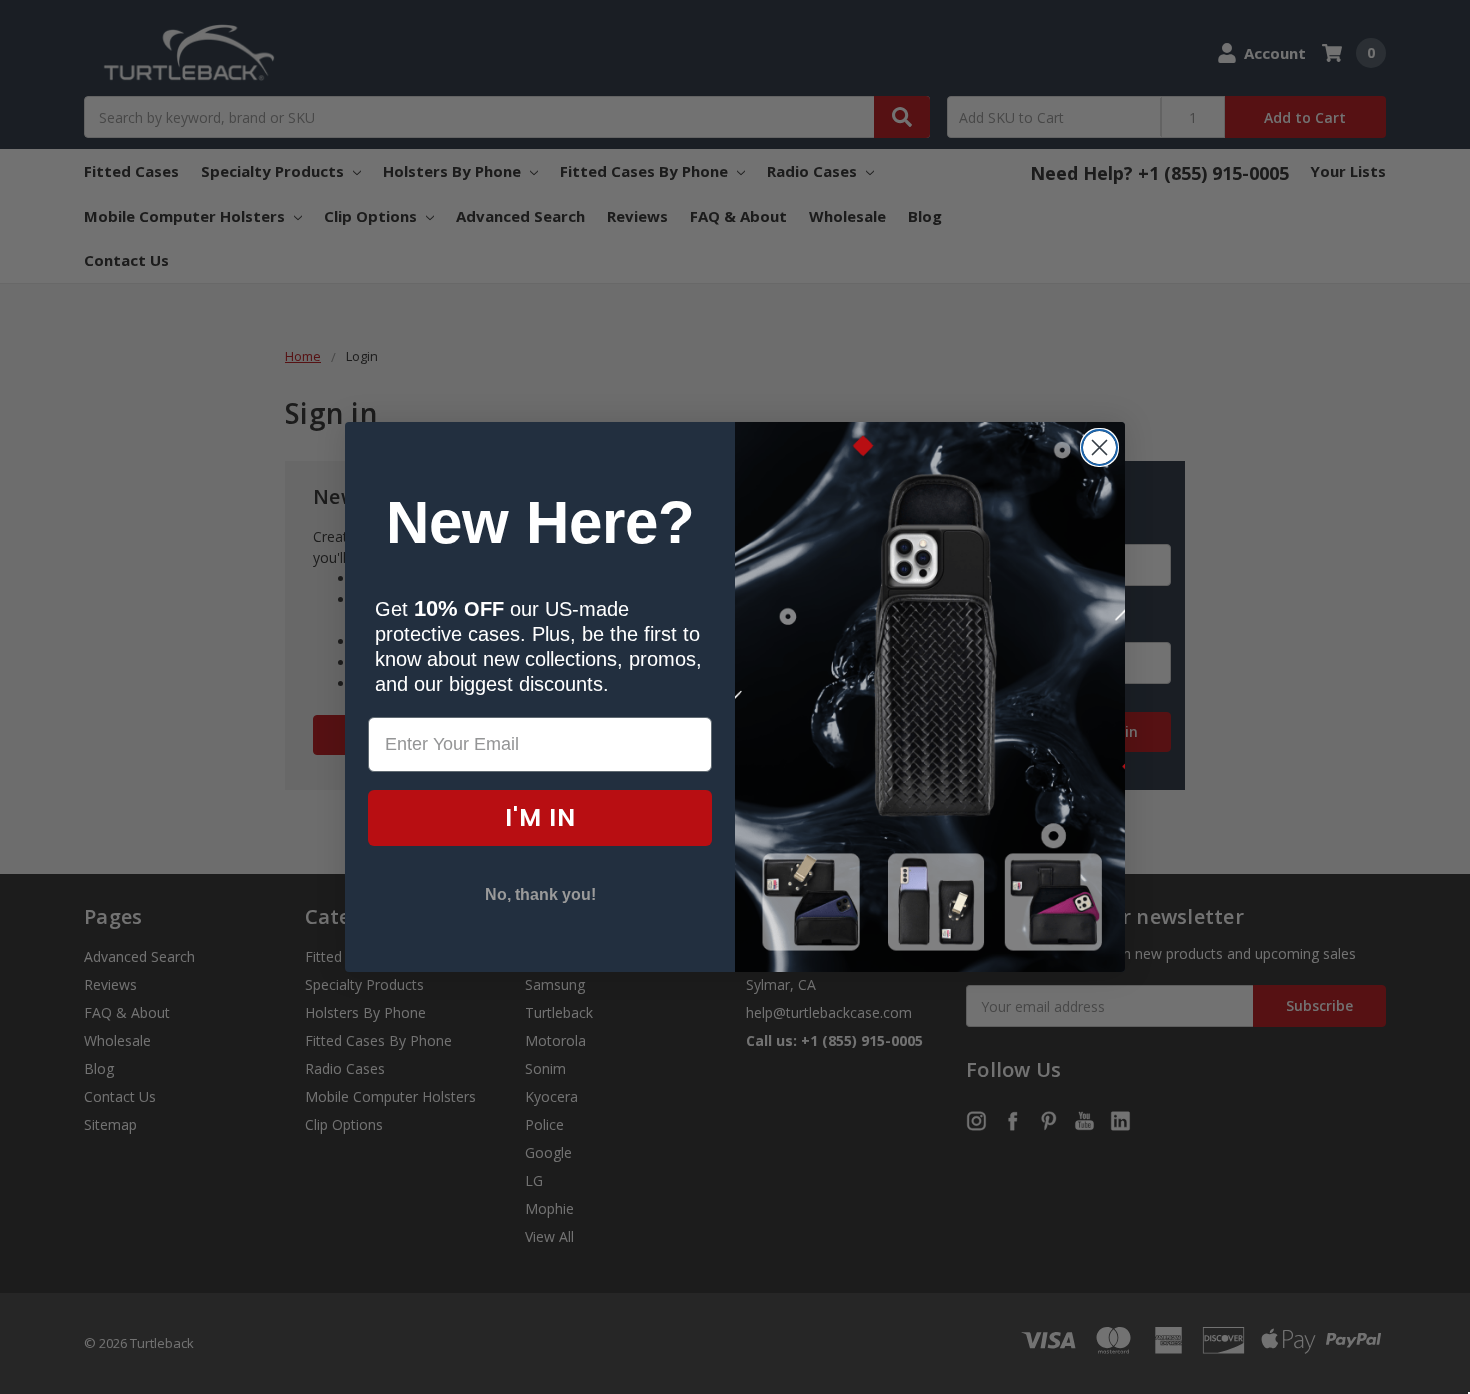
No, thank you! (540, 894)
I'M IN (540, 817)
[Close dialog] (1099, 447)
